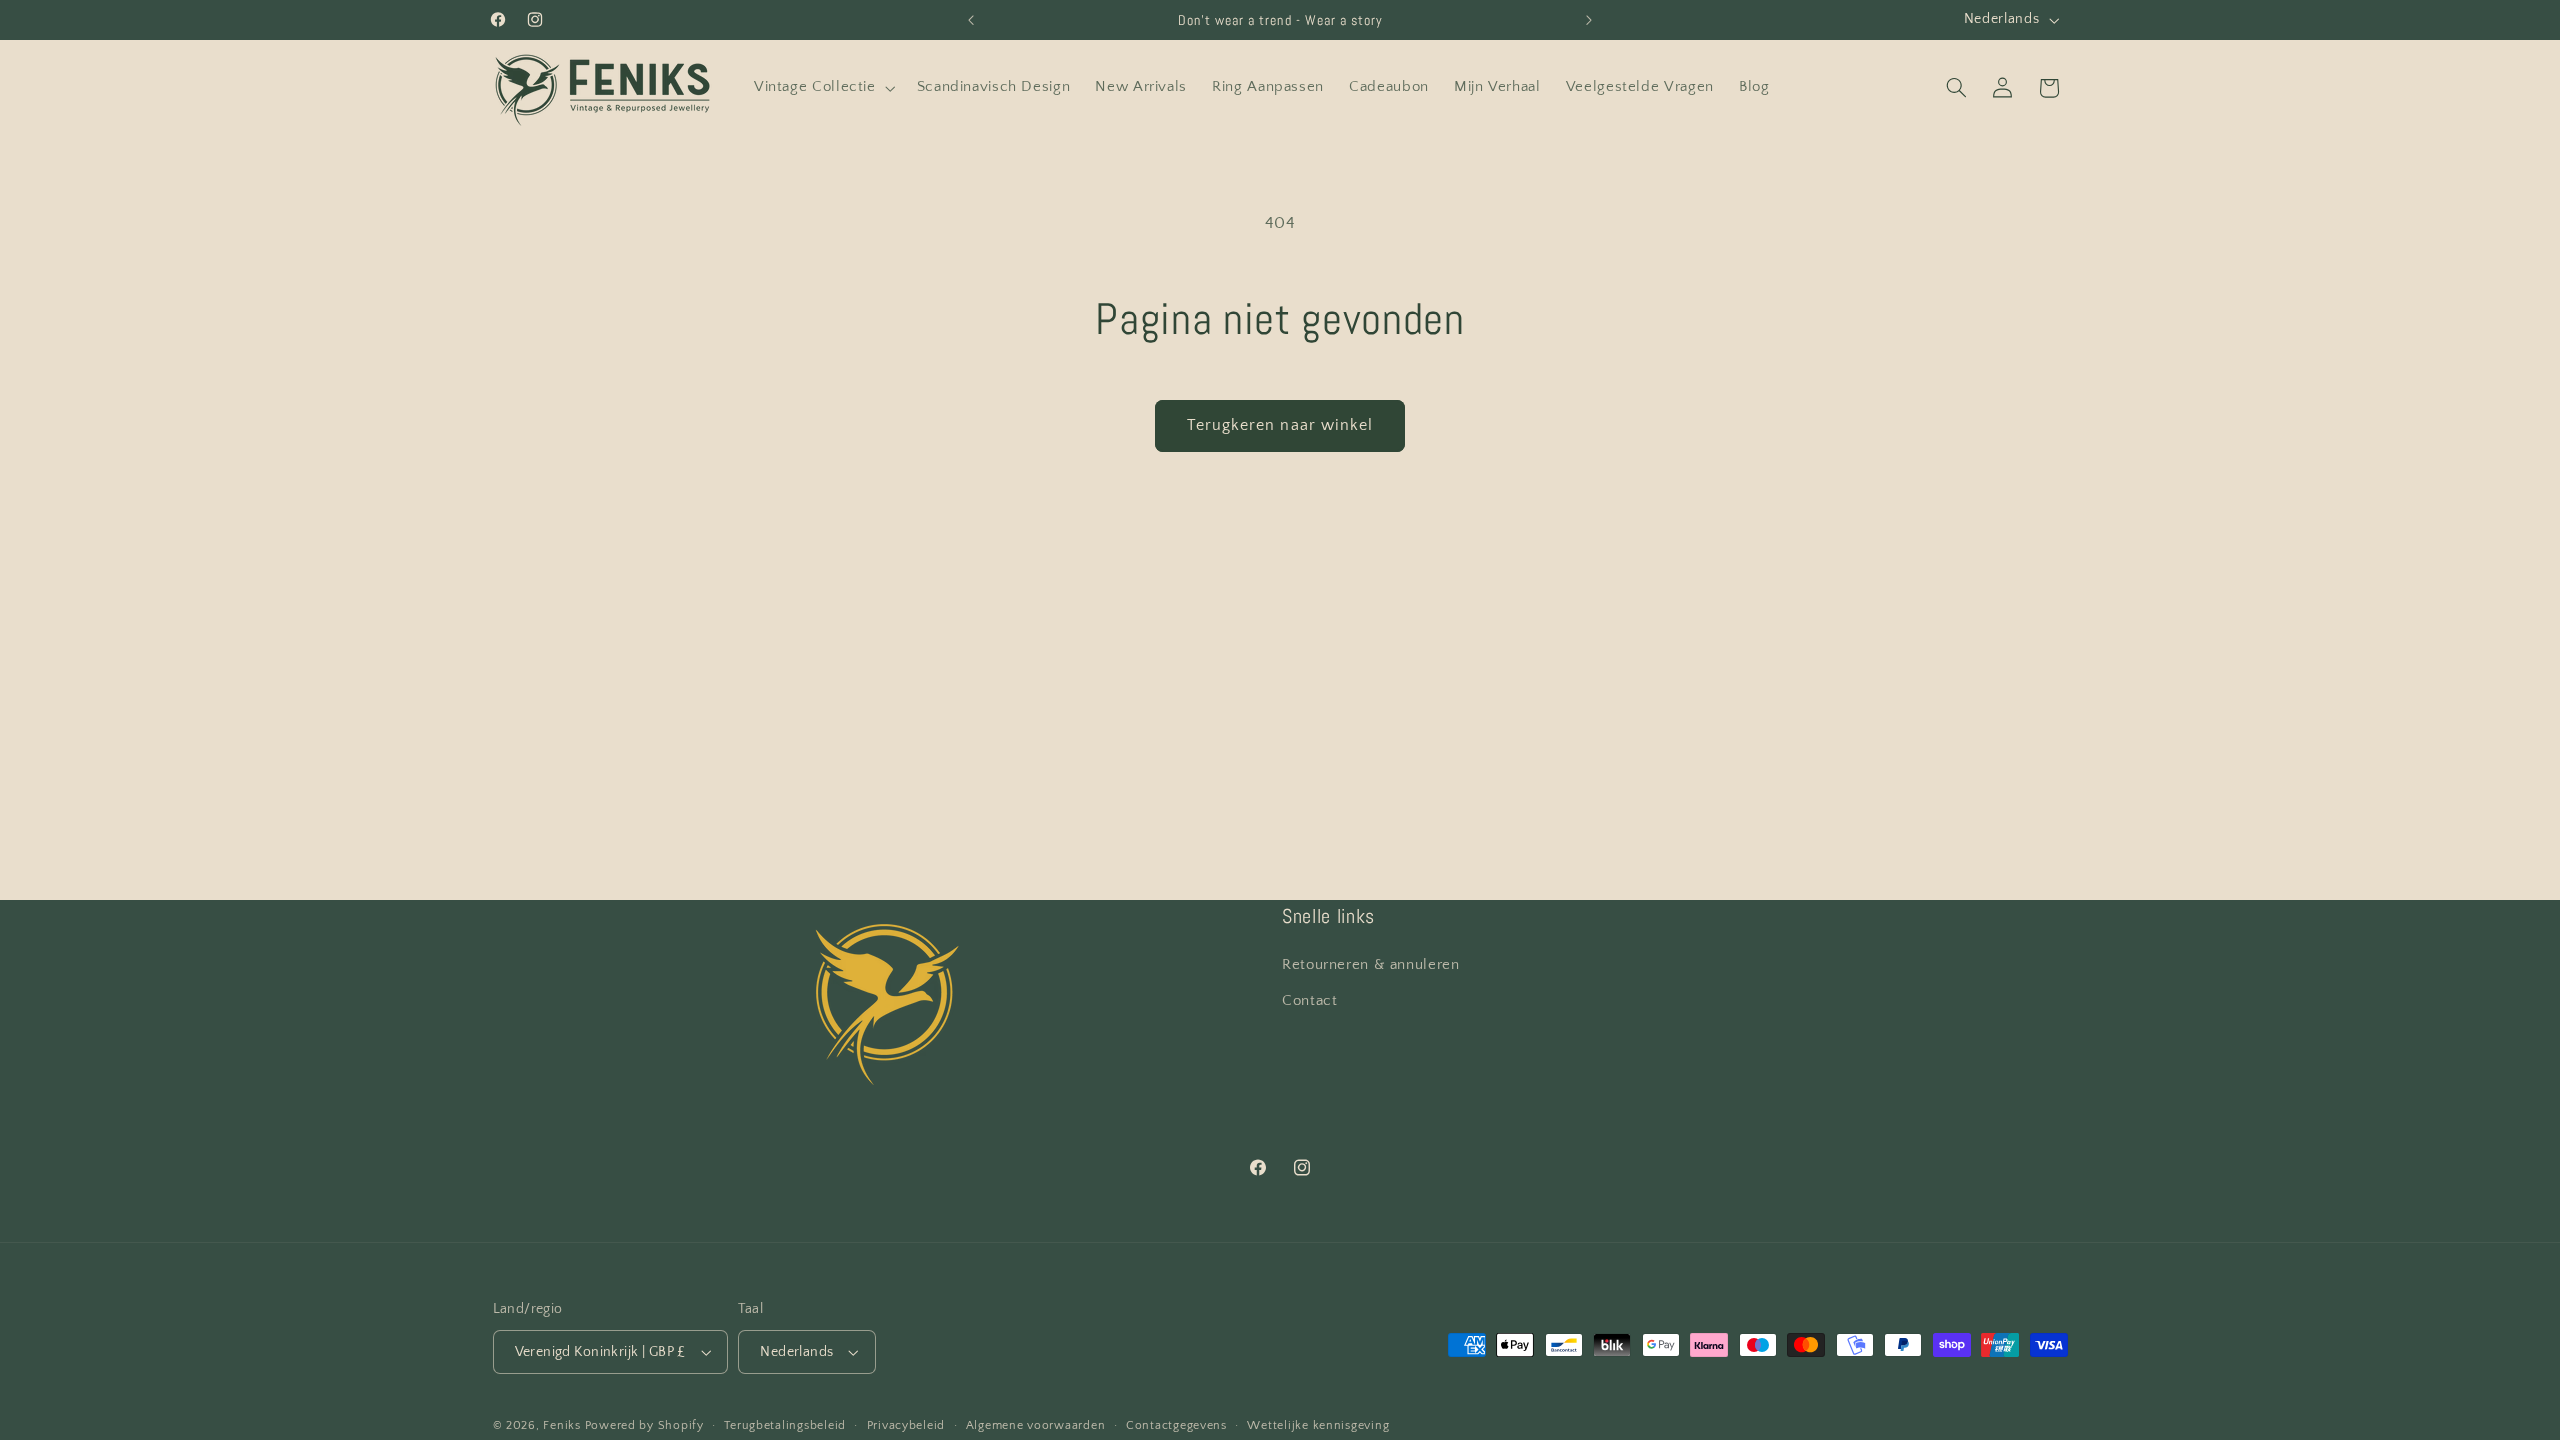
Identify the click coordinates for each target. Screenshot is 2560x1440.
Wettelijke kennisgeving (1318, 1425)
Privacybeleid (906, 1425)
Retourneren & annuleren (1371, 965)
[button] (822, 88)
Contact (1309, 1001)
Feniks (561, 1425)
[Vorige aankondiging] (971, 20)
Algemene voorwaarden (1036, 1425)
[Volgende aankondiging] (1589, 20)
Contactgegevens (1176, 1425)
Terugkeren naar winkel (1280, 425)
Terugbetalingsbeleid (785, 1425)
